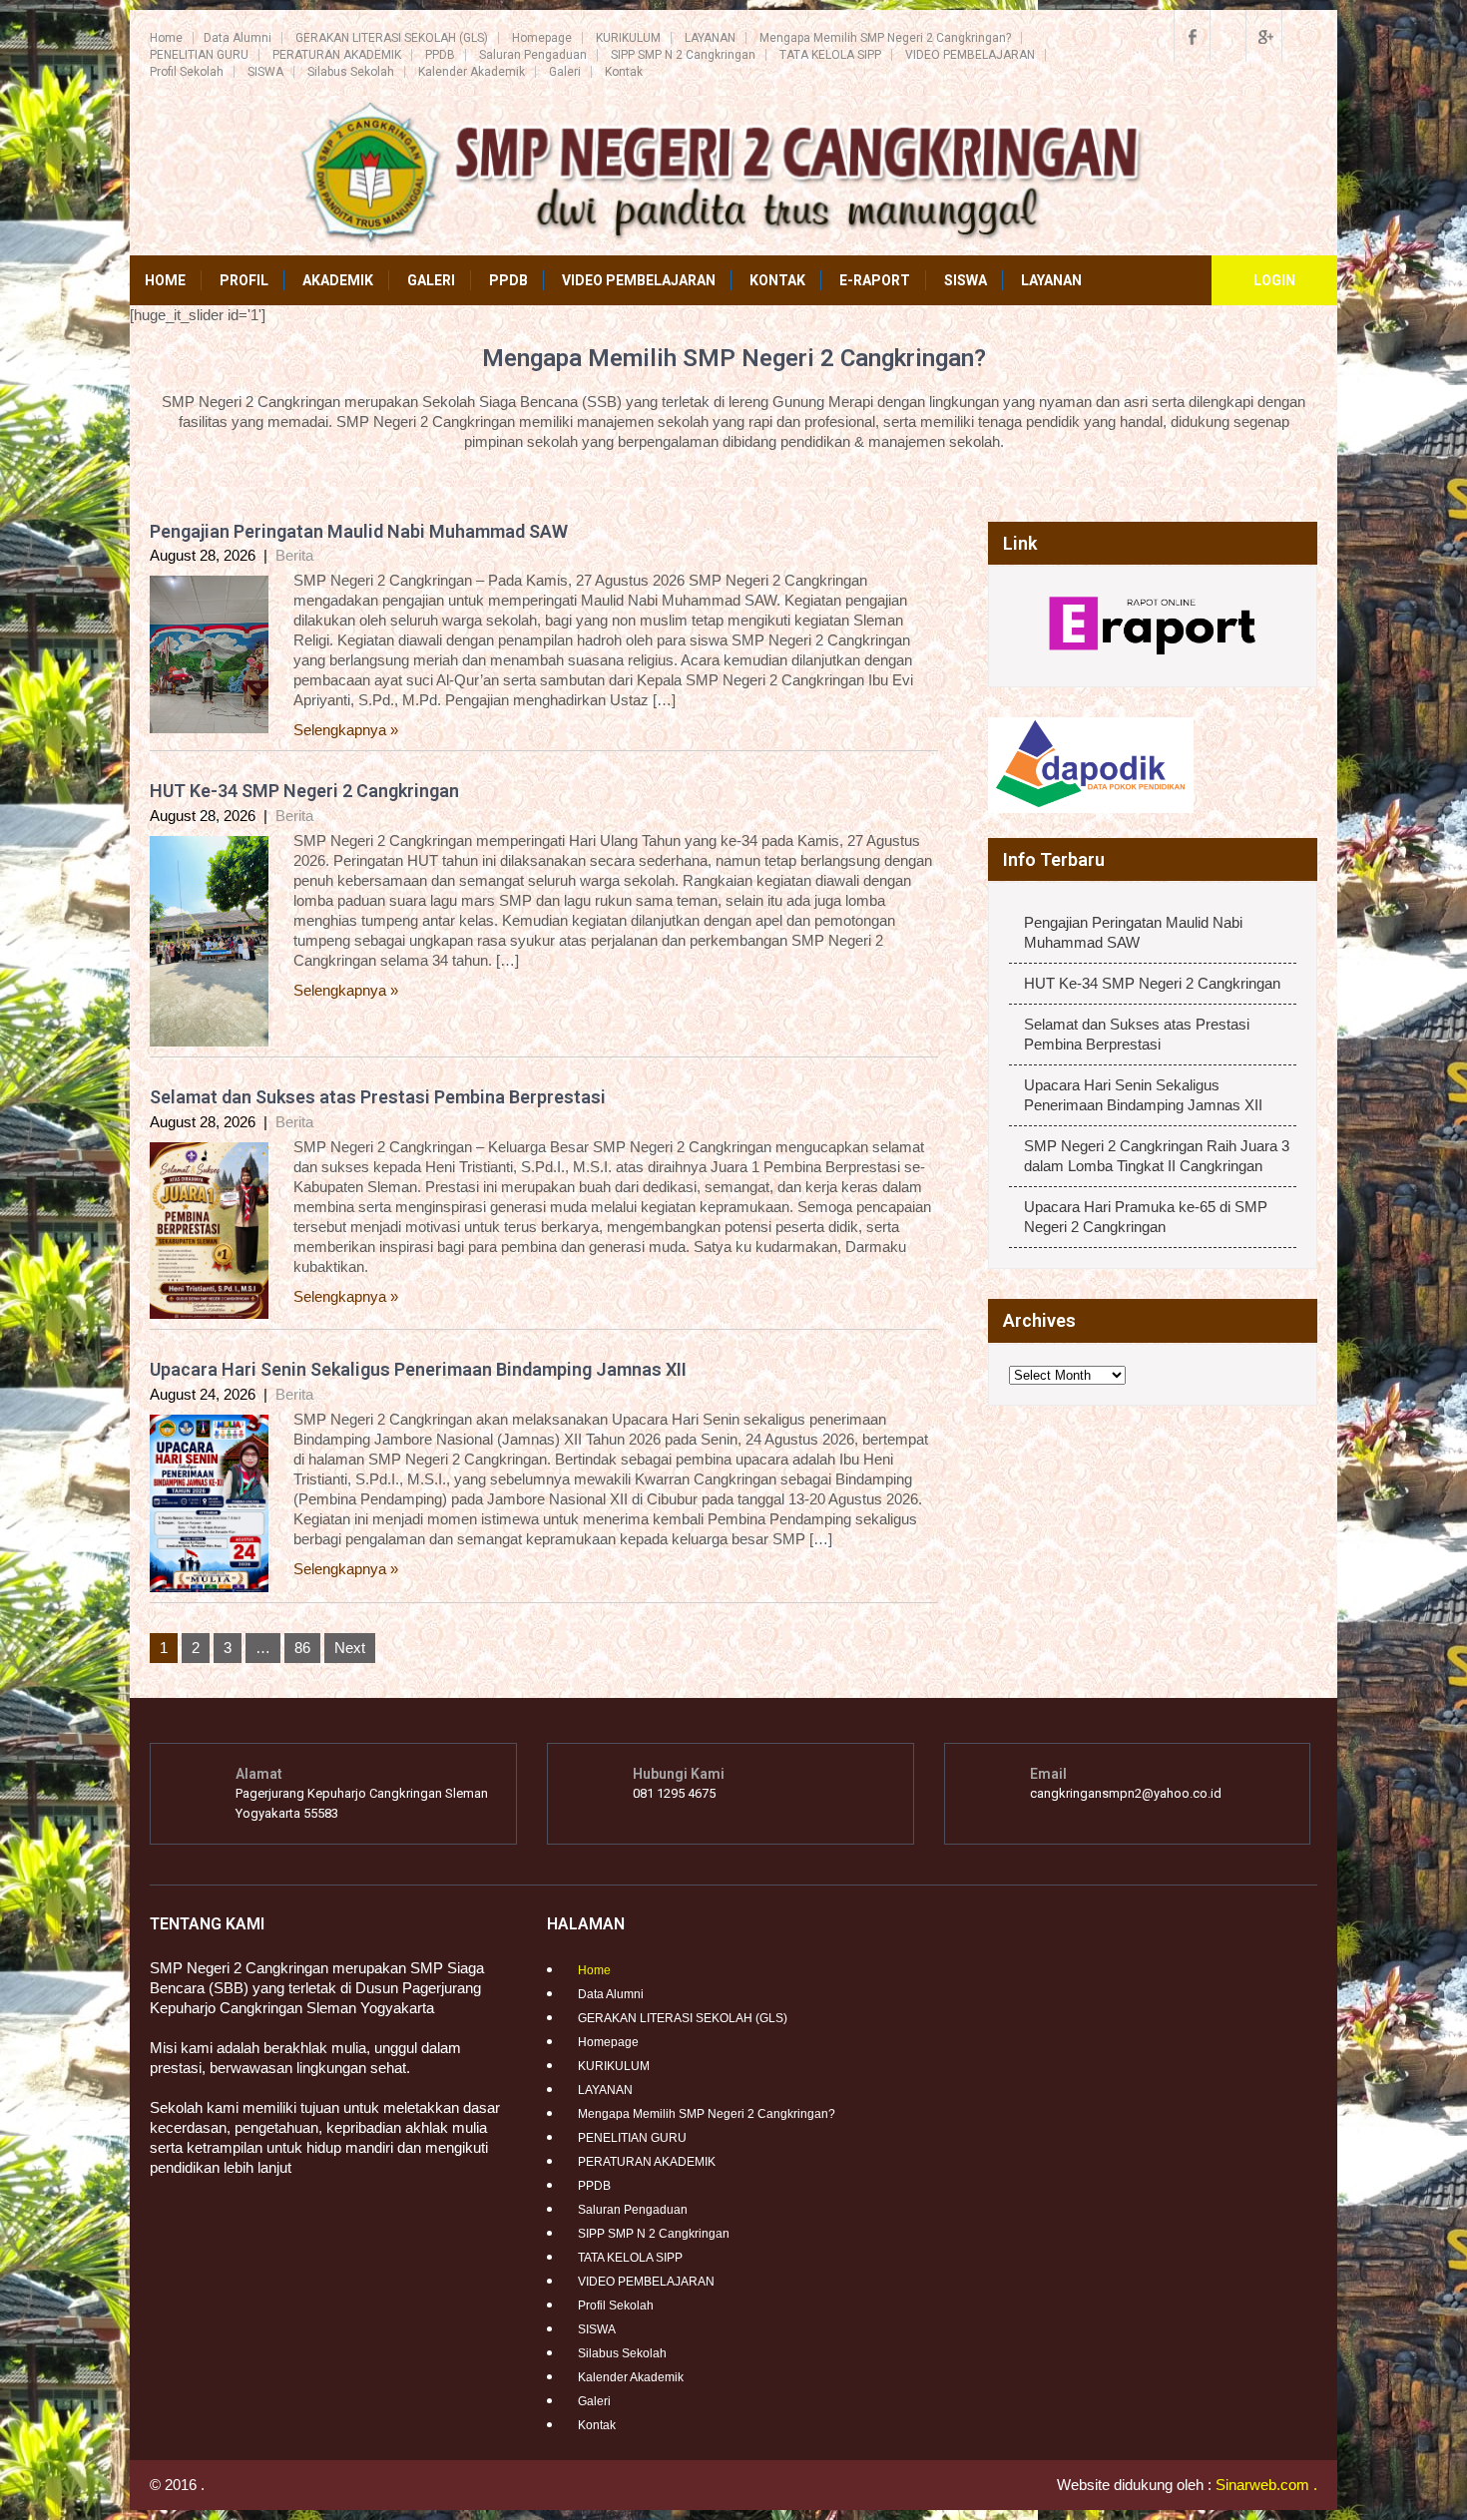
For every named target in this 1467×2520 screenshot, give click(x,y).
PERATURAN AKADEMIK (337, 55)
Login (1274, 280)
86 (302, 1648)
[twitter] (1227, 36)
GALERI (431, 280)
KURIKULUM (628, 38)
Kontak (624, 72)
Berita (294, 555)
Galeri (565, 72)
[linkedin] (1299, 36)
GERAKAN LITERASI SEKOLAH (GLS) (392, 38)
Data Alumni (238, 38)
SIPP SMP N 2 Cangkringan (683, 55)
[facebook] (1192, 36)
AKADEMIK (338, 280)
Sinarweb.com (1262, 2485)
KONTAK (777, 280)
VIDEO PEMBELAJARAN (970, 55)
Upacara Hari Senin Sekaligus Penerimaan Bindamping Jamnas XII (418, 1369)
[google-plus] (1263, 36)
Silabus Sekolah (351, 72)
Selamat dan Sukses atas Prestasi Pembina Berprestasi (378, 1097)
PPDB (440, 55)
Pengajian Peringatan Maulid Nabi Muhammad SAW (359, 531)
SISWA (265, 72)
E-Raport (875, 280)
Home (166, 38)
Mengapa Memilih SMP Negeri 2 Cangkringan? (885, 38)
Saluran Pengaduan (533, 55)
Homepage (542, 38)
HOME (165, 280)
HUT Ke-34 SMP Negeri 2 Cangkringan (304, 791)
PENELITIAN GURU (199, 55)
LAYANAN (710, 38)
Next (350, 1648)
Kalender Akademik (472, 72)
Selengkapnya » (346, 730)
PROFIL (244, 280)
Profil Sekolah (187, 72)
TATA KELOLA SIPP (830, 55)
